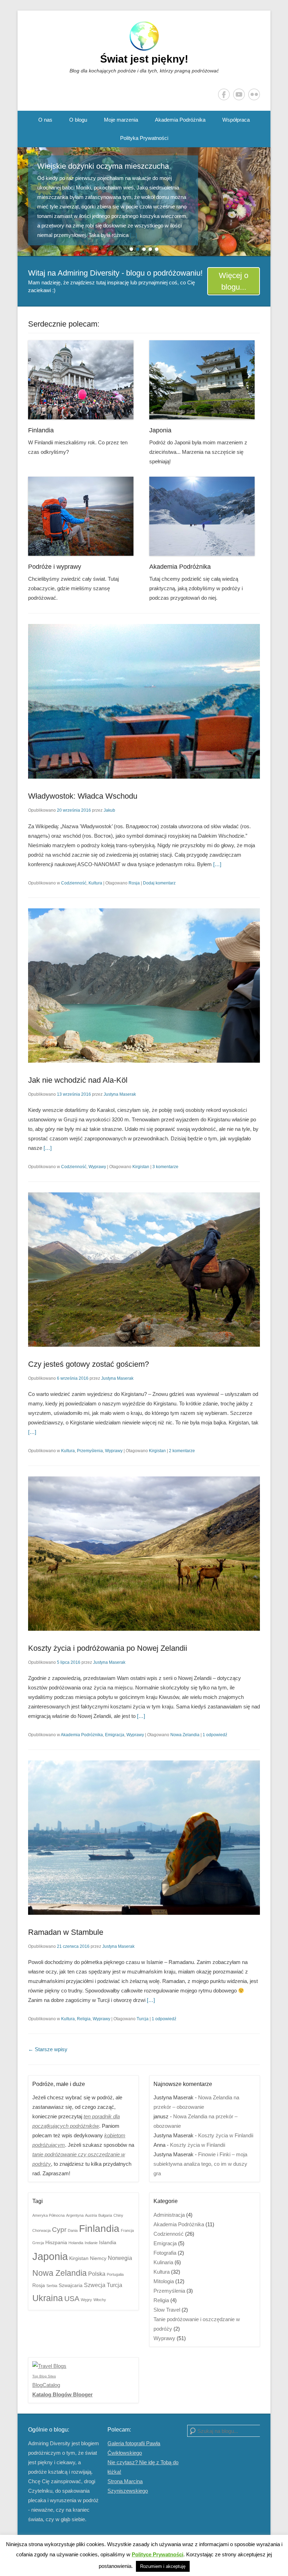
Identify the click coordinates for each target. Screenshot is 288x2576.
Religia (84, 2019)
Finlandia (41, 430)
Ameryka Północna (48, 2215)
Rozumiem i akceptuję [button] (163, 2566)
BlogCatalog (46, 2385)
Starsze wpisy (48, 2049)
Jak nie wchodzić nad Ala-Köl (78, 1080)
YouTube (239, 94)
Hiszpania (56, 2243)
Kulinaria (163, 2262)
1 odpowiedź (215, 1735)
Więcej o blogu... (234, 281)
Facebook (224, 94)
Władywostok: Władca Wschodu (83, 796)
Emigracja (115, 1735)
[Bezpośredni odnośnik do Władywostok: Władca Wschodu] (144, 701)
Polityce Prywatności (158, 2554)
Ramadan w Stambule (66, 1932)
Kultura (95, 883)
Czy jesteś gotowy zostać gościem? (89, 1364)
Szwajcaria (71, 2285)
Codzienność (74, 883)
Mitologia (164, 2281)
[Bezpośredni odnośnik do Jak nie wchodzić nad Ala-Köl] (144, 986)
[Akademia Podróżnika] (205, 516)
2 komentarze (182, 1451)
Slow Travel (167, 2310)
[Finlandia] (83, 380)
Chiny (118, 2215)
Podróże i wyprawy (55, 567)
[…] (217, 864)
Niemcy (98, 2258)
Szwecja (95, 2285)
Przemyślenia (90, 1451)
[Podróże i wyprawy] (83, 516)
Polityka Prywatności (144, 138)
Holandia (76, 2243)
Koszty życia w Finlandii (226, 2135)
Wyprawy (97, 1167)
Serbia (52, 2286)
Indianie (91, 2243)
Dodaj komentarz (159, 883)
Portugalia (115, 2274)
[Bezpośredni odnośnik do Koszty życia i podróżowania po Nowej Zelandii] (144, 1554)
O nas (45, 120)
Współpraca (236, 120)
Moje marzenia (121, 120)
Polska (97, 2274)
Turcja (143, 2019)
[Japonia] (205, 380)
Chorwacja (41, 2230)
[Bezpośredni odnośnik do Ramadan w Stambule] (144, 1838)
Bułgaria (105, 2215)
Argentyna (75, 2215)
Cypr (59, 2230)
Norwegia (120, 2258)
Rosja (134, 883)
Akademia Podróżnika (180, 120)
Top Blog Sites (44, 2376)
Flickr (254, 94)
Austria (91, 2215)
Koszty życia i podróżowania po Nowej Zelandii (108, 1648)
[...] (66, 235)
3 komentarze (165, 1167)
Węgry (86, 2300)
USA (72, 2298)
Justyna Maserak (120, 1094)
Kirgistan (141, 1167)
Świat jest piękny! (144, 59)
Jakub (109, 810)
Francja (127, 2230)
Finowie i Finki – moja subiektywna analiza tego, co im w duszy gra (200, 2164)
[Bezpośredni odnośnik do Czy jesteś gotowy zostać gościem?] (144, 1270)
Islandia (108, 2243)
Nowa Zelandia (185, 1735)
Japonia (160, 430)
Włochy (100, 2300)
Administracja (169, 2215)
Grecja (38, 2243)
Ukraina (48, 2298)
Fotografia (165, 2253)
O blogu (78, 120)
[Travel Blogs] (49, 2366)
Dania (73, 2230)
